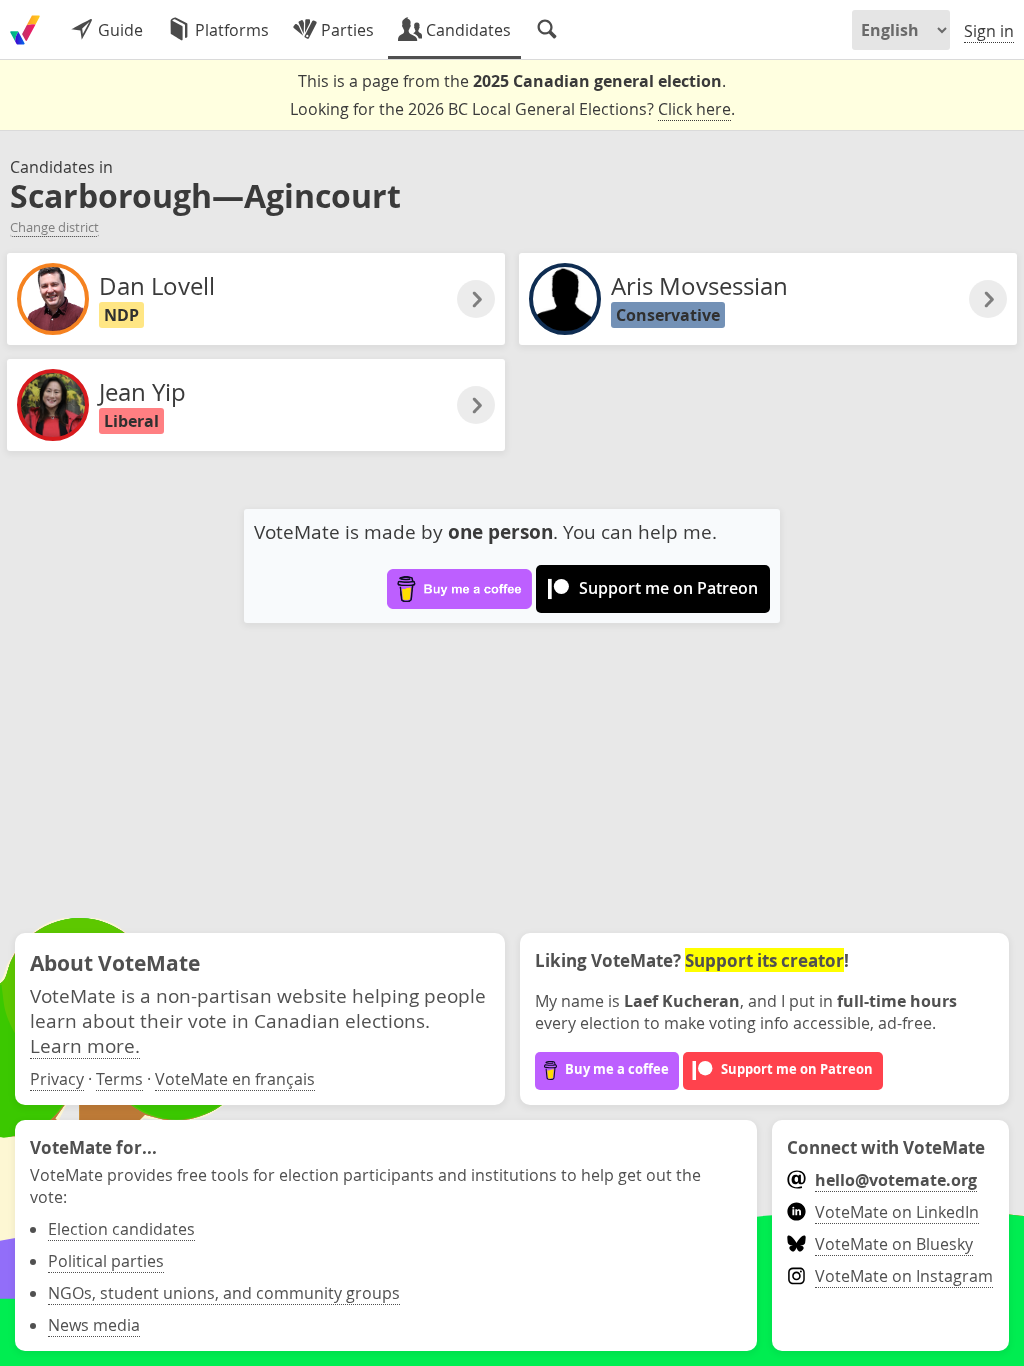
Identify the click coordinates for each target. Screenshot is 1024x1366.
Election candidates (121, 1229)
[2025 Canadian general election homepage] (25, 30)
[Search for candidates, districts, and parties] (547, 30)
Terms (119, 1079)
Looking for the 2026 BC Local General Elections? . (512, 109)
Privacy (57, 1079)
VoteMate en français (235, 1079)
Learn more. (85, 1045)
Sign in (989, 31)
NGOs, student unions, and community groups (224, 1293)
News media (94, 1325)
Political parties (106, 1261)
